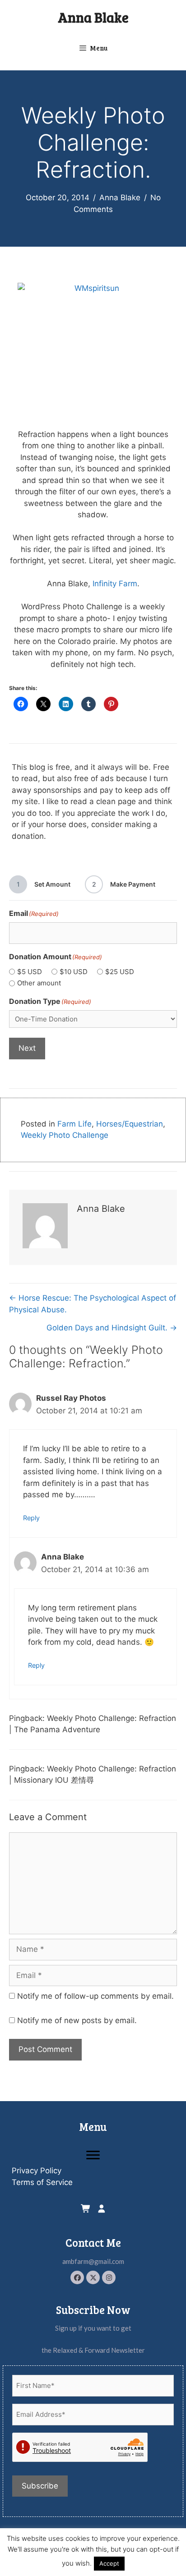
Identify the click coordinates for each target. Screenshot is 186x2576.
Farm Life (74, 1124)
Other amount (39, 983)
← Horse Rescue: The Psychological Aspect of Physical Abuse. (93, 1304)
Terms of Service (42, 2182)
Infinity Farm (115, 584)
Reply (31, 1518)
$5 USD (30, 972)
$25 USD (120, 972)
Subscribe (40, 2486)
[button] (77, 2277)
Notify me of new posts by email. (77, 2020)
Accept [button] (109, 2563)
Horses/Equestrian (130, 1124)
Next (27, 1048)
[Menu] (93, 2155)
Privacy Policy (37, 2171)
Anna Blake (93, 17)
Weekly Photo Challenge (65, 1135)
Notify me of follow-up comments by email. (95, 1996)
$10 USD (74, 972)
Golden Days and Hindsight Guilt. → (112, 1328)
